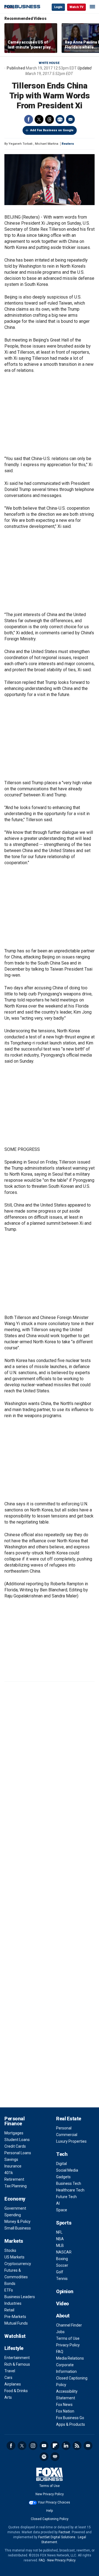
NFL (59, 2232)
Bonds (10, 2284)
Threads (50, 119)
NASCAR (64, 2252)
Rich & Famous (17, 2364)
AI (58, 2203)
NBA (60, 2239)
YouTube (44, 2446)
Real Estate (69, 2119)
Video (63, 2304)
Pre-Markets (15, 2317)
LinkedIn (66, 2446)
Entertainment (17, 2358)
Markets (14, 2241)
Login (58, 7)
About (63, 2316)
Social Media (67, 2170)
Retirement (14, 2179)
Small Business (18, 2228)
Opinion (65, 2291)
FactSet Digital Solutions (57, 2537)
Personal (64, 2128)
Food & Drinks (16, 2391)
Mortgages (14, 2133)
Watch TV (76, 7)
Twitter (39, 119)
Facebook (29, 119)
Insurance (13, 2166)
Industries (13, 2303)
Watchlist (15, 2336)
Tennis (62, 2279)
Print (60, 119)
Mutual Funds (16, 2323)
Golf (60, 2272)
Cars (8, 2378)
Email (70, 119)
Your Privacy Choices (54, 2502)
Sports (64, 2223)
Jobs (60, 2332)
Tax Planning (16, 2186)
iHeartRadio (55, 2457)
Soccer (62, 2265)
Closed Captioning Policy (50, 2519)
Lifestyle (14, 2348)
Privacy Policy (68, 2345)
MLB (60, 2245)
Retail (9, 2310)
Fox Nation (65, 2411)
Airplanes (13, 2384)
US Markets (14, 2257)
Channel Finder (69, 2325)
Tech (62, 2154)
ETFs (9, 2290)
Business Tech (69, 2183)
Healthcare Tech (70, 2190)
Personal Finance (14, 2121)
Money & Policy (17, 2222)
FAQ (60, 2352)
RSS (77, 2446)
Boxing (62, 2259)
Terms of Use (68, 2338)
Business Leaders (20, 2297)
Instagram (33, 2446)
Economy (15, 2199)
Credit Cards (15, 2146)
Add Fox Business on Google (52, 130)
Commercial (67, 2135)
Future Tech (66, 2197)
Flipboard (55, 2446)
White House (49, 63)
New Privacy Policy (50, 2494)
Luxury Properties (71, 2141)
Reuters (68, 144)
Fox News (64, 2405)
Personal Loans (18, 2153)
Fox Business (22, 7)
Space (62, 2210)
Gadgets (63, 2177)
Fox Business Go (70, 2418)
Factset (64, 2532)
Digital (61, 2164)
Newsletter (88, 2446)
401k (9, 2173)
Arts (8, 2397)
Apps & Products (71, 2424)
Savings (11, 2159)
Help (50, 2511)
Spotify (44, 2457)
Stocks (10, 2250)
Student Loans (17, 2140)
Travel (10, 2371)
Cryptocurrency (18, 2264)
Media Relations (70, 2358)
